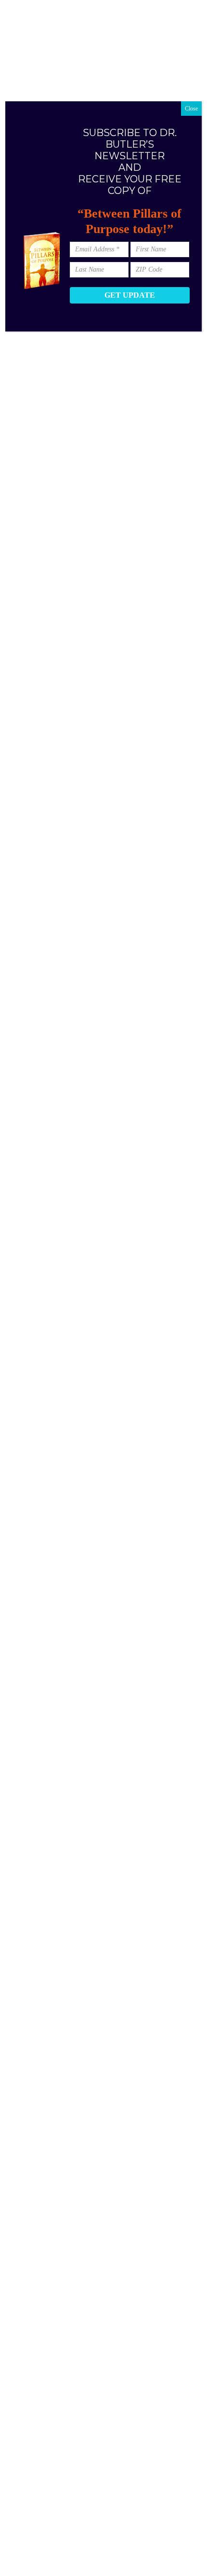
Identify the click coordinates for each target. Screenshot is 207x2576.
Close (191, 109)
